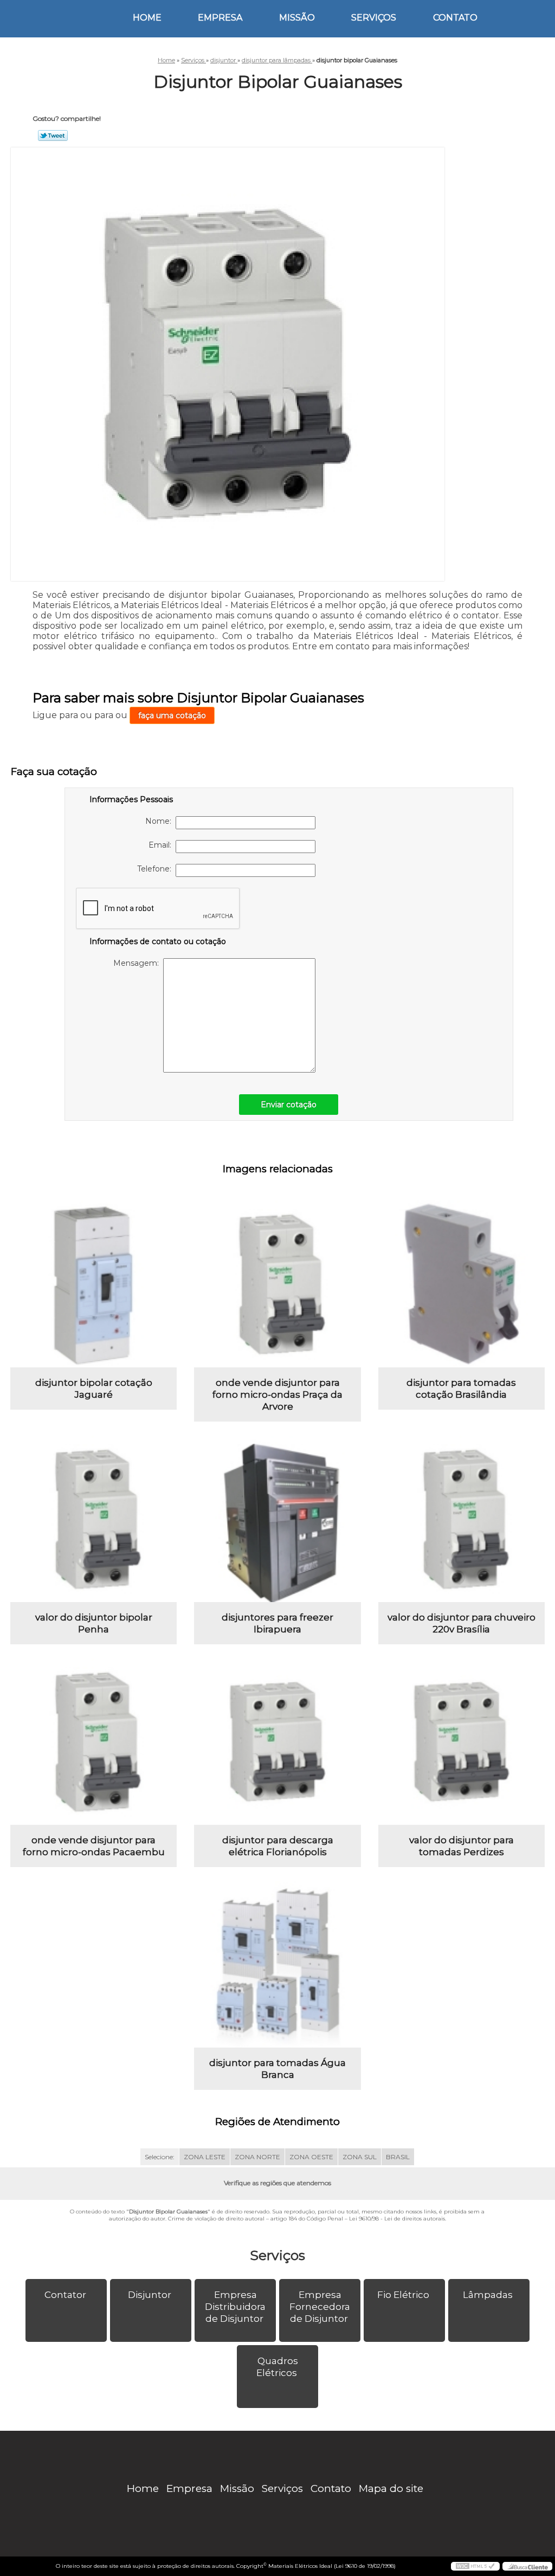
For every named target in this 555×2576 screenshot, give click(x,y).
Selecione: (160, 2157)
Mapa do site (391, 2488)
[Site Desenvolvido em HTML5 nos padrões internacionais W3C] (475, 2566)
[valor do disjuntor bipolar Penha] (93, 1519)
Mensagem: (138, 963)
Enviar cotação (289, 1105)
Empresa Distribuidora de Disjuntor (235, 2307)
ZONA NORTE (257, 2157)
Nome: (160, 821)
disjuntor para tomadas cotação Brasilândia (461, 1389)
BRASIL (398, 2157)
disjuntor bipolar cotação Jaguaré (94, 1389)
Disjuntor (150, 2295)
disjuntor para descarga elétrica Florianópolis (278, 1846)
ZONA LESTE (205, 2157)
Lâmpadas (488, 2295)
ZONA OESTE (311, 2157)
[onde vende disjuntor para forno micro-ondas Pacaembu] (93, 1742)
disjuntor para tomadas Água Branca (277, 2069)
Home (147, 18)
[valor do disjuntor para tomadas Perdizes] (462, 1742)
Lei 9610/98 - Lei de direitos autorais (397, 2219)
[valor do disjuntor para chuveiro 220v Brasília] (462, 1519)
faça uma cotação (172, 715)
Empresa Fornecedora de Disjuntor (320, 2307)
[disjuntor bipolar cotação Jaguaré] (93, 1284)
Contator (65, 2295)
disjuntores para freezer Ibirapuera (277, 1623)
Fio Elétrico (403, 2295)
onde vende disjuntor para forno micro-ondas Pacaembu (94, 1846)
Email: (162, 845)
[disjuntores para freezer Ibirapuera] (277, 1519)
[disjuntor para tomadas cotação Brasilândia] (462, 1284)
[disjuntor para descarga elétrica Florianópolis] (277, 1742)
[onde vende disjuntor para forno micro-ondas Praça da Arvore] (277, 1284)
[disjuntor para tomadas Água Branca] (277, 1964)
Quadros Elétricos (277, 2367)
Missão (297, 18)
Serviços (374, 18)
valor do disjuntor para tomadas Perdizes (462, 1846)
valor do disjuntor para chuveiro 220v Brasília (462, 1623)
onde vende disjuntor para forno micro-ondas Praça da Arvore (277, 1394)
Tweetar (53, 135)
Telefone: (156, 869)
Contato (455, 18)
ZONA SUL (360, 2157)
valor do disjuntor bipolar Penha (94, 1623)
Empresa (220, 18)
